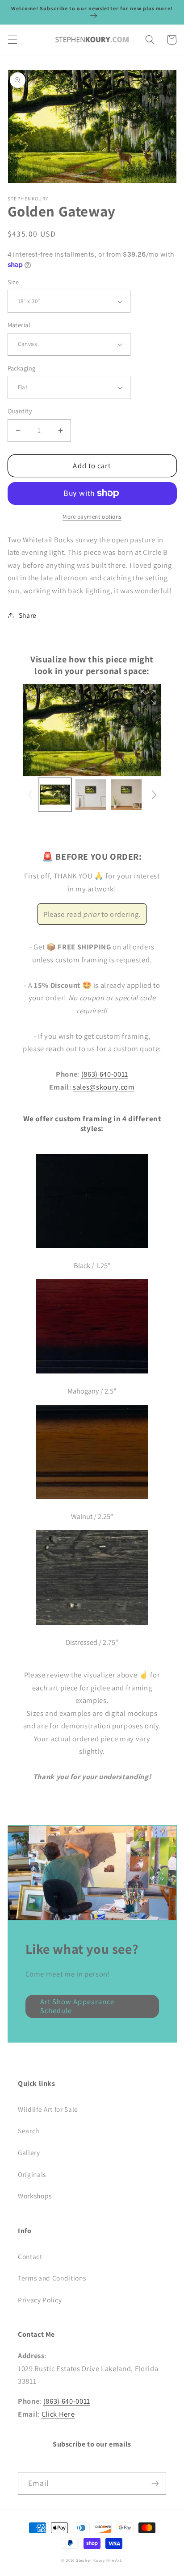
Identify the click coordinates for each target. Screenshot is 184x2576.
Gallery (29, 2152)
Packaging (22, 368)
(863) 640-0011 (105, 1074)
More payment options (92, 517)
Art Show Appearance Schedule (77, 2006)
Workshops (35, 2196)
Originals (32, 2174)
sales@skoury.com (104, 1087)
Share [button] (28, 615)
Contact (30, 2256)
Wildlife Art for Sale (48, 2109)
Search (29, 2131)
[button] (12, 40)
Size (13, 282)
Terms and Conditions (52, 2278)
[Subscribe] (155, 2484)
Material (19, 325)
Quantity (20, 411)
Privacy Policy (40, 2300)
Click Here (58, 2414)
